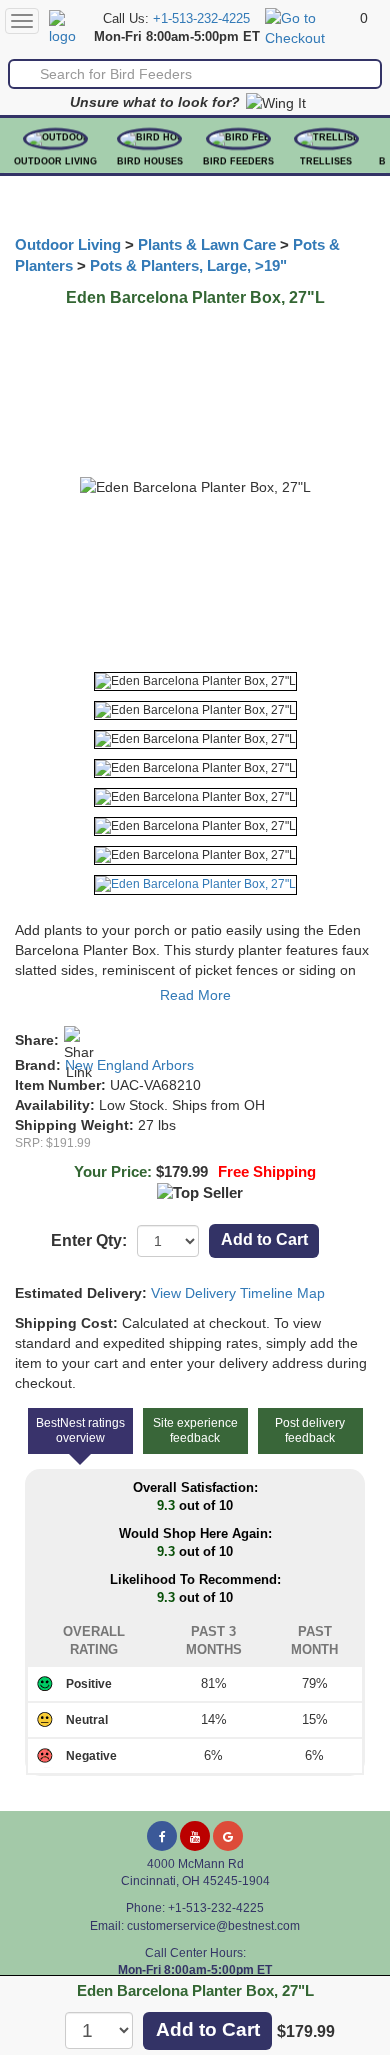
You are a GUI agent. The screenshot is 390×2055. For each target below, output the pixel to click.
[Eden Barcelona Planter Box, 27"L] (195, 681)
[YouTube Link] (195, 1836)
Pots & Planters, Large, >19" (188, 266)
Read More (195, 995)
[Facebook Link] (162, 1836)
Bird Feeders (238, 161)
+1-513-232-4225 (201, 19)
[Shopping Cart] (310, 27)
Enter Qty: (89, 1240)
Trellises (326, 161)
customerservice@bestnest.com (213, 1926)
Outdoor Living (55, 161)
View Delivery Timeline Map (238, 1293)
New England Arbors (129, 1065)
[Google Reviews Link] (228, 1836)
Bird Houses (150, 161)
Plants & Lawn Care (207, 245)
